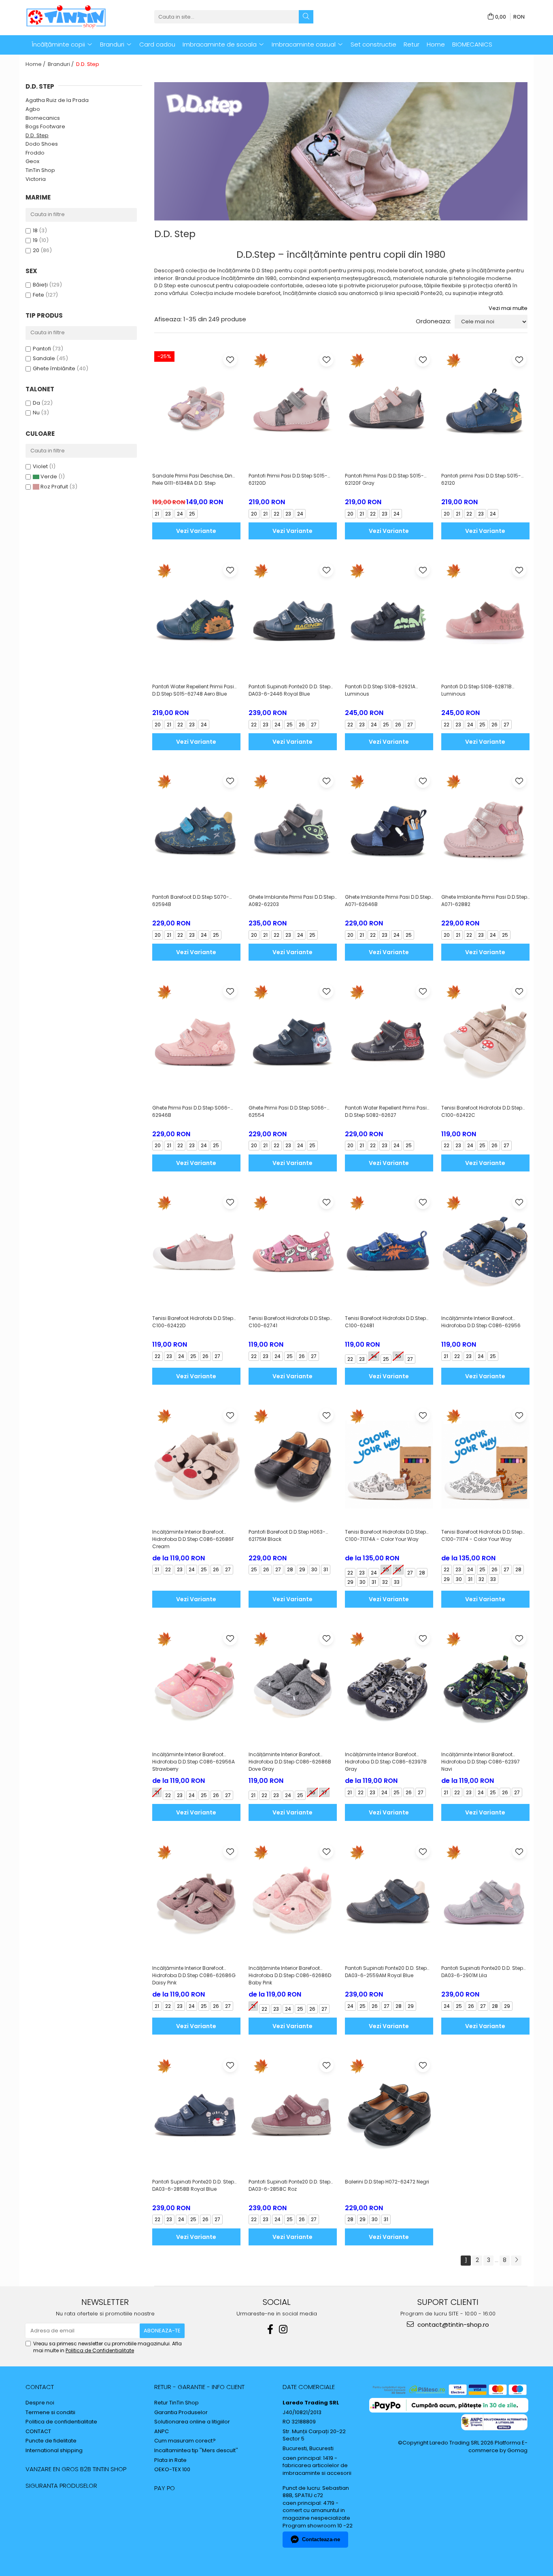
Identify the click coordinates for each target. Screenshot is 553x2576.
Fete (38, 295)
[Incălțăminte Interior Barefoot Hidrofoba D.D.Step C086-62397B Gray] (389, 1687)
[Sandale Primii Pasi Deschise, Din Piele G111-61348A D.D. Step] (196, 409)
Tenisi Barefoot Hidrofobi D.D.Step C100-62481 (385, 1322)
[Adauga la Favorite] (230, 360)
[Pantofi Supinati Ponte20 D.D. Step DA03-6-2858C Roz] (293, 2114)
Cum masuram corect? (185, 2441)
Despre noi (40, 2403)
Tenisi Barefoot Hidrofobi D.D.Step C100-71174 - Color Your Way (482, 1535)
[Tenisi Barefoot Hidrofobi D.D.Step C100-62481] (389, 1251)
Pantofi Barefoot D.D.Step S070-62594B (191, 901)
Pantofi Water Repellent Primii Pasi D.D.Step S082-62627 (386, 1111)
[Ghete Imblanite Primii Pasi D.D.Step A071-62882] (485, 830)
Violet (41, 466)
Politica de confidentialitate (61, 2422)
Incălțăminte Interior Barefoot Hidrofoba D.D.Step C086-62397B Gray (386, 1762)
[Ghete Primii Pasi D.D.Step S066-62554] (293, 1040)
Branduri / (61, 64)
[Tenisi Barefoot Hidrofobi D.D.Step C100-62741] (293, 1251)
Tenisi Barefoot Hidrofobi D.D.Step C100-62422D (193, 1322)
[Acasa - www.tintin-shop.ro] (66, 17)
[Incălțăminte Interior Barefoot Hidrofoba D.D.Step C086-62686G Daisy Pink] (196, 1901)
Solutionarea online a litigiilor (192, 2422)
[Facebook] (270, 2329)
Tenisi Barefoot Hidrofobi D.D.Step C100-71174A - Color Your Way (385, 1535)
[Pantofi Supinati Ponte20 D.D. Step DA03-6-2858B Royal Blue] (196, 2114)
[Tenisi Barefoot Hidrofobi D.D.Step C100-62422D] (196, 1251)
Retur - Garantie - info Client (199, 2387)
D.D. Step (37, 135)
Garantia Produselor (181, 2413)
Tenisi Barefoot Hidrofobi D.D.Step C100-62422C (482, 1111)
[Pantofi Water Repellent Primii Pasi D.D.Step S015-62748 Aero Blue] (196, 619)
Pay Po (165, 2488)
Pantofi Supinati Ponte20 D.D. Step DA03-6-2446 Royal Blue (289, 690)
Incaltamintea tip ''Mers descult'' (196, 2451)
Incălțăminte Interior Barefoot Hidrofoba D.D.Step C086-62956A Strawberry (194, 1762)
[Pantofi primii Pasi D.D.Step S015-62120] (485, 409)
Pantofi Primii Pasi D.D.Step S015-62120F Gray (384, 479)
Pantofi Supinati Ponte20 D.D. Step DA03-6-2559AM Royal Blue (386, 1972)
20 (36, 250)
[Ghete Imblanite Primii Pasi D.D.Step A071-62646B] (389, 830)
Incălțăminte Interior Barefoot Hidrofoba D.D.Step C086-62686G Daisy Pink (194, 1975)
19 (35, 240)
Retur (412, 44)
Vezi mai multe (508, 308)
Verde (49, 476)
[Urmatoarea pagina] (516, 2261)
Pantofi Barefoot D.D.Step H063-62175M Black (287, 1535)
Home (436, 44)
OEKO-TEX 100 (172, 2470)
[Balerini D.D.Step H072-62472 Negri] (389, 2114)
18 (35, 230)
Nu (36, 413)
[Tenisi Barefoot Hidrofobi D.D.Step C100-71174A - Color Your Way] (389, 1464)
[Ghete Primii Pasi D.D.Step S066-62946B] (196, 1040)
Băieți (40, 285)
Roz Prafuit (54, 487)
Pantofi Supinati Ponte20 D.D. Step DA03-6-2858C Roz (289, 2185)
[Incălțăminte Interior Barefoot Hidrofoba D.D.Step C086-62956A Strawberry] (196, 1687)
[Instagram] (283, 2329)
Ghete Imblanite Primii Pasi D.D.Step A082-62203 (291, 901)
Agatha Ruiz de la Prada (57, 100)
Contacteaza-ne (321, 2539)
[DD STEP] (341, 151)
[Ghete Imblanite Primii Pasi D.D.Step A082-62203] (293, 830)
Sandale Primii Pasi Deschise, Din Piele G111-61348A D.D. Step (192, 479)
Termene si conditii (50, 2413)
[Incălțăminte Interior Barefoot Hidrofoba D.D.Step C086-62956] (485, 1251)
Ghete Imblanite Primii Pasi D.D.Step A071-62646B (388, 901)
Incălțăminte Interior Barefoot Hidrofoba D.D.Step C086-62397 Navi (481, 1762)
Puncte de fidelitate (51, 2441)
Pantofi (42, 349)
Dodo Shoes (42, 144)
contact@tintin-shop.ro (452, 2325)
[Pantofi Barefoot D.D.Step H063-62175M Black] (293, 1464)
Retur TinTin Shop (177, 2403)
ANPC (162, 2432)
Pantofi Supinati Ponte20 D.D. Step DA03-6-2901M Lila (482, 1972)
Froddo (35, 153)
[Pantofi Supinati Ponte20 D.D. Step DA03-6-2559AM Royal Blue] (389, 1901)
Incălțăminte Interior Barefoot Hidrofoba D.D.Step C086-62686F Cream (193, 1539)
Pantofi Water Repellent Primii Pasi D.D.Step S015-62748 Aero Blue (193, 690)
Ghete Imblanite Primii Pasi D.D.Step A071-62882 (484, 901)
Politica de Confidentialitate (100, 2350)
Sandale (44, 358)
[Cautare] (306, 17)
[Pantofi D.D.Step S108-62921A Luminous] (389, 619)
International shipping (54, 2451)
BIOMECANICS (472, 44)
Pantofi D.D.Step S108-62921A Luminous (380, 690)
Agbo (33, 109)
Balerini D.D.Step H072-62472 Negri (387, 2182)
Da (36, 403)
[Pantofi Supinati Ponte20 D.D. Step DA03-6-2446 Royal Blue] (293, 619)
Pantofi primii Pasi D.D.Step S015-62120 (481, 479)
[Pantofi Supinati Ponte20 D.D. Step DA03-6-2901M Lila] (485, 1901)
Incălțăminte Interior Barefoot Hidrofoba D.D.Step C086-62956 (481, 1322)
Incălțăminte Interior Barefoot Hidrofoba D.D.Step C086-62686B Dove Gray (290, 1762)
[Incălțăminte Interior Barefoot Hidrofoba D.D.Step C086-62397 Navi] (485, 1687)
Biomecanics (43, 118)
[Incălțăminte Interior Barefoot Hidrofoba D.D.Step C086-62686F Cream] (196, 1464)
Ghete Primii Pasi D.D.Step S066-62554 (288, 1111)
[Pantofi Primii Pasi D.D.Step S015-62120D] (293, 409)
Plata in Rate (170, 2460)
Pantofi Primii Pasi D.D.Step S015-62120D (288, 479)
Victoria (36, 179)
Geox (32, 161)
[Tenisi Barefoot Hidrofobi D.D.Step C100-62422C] (485, 1040)
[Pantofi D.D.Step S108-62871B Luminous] (485, 619)
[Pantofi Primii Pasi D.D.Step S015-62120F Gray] (389, 409)
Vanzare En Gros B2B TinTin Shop (76, 2469)
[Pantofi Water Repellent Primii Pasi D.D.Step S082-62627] (389, 1040)
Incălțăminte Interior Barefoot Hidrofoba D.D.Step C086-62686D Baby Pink (290, 1975)
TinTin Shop (40, 170)
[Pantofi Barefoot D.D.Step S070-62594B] (196, 830)
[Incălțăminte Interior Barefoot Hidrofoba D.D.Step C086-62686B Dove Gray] (293, 1687)
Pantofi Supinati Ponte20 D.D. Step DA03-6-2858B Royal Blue (193, 2185)
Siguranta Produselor (61, 2486)
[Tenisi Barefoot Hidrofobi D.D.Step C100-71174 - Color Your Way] (485, 1464)
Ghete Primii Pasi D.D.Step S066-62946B (191, 1111)
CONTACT (40, 2387)
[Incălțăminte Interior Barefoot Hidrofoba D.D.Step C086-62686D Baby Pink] (293, 1901)
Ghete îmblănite (54, 368)
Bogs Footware (45, 126)
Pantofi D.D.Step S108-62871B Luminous (476, 690)
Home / (36, 64)
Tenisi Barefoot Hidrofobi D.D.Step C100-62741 (289, 1322)
